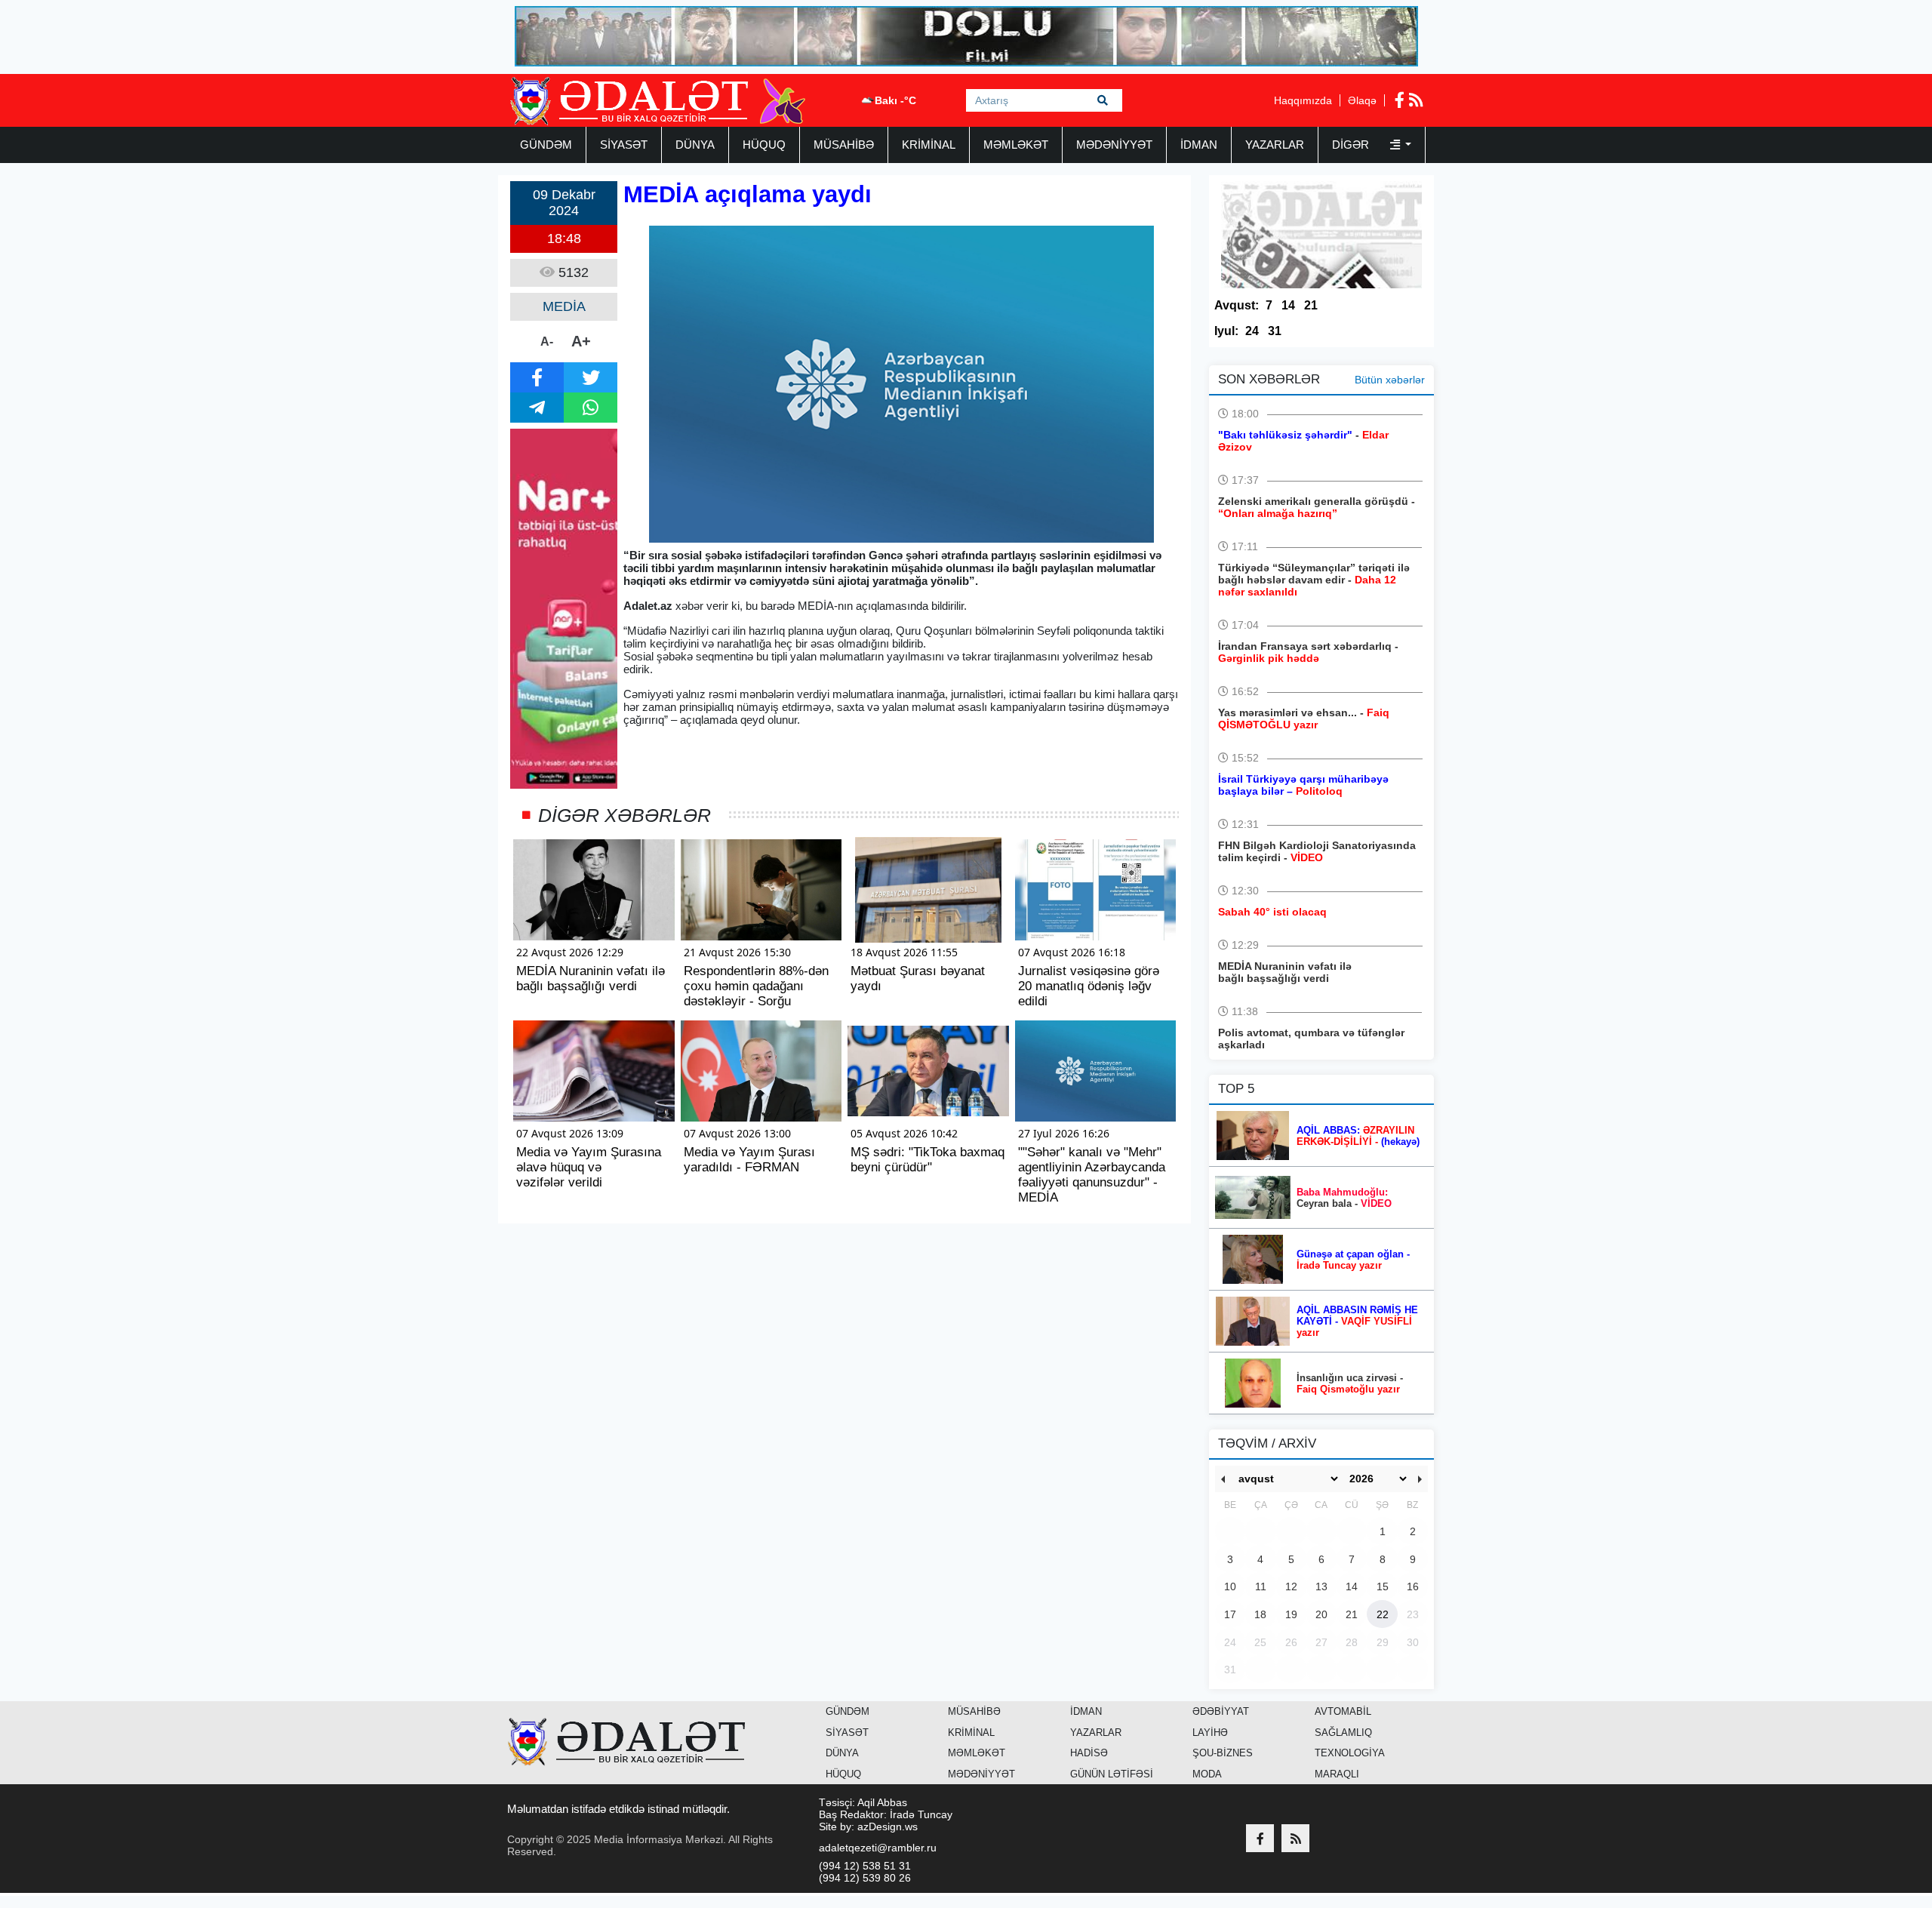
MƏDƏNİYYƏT (1114, 145)
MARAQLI (1337, 1774)
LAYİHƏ (1210, 1733)
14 (1288, 305)
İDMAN (1199, 145)
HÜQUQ (764, 145)
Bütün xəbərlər (1390, 380)
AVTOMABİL (1343, 1711)
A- (547, 342)
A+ (581, 341)
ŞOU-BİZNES (1223, 1753)
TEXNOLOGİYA (1350, 1753)
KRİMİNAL (929, 145)
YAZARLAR (1275, 145)
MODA (1207, 1774)
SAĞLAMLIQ (1343, 1733)
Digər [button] (1352, 145)
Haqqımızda (1303, 100)
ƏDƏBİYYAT (1221, 1711)
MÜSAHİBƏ (844, 145)
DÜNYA (695, 145)
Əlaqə (1362, 100)
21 (1311, 305)
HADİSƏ (1089, 1753)
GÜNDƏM (546, 145)
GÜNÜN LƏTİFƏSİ (1112, 1774)
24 (1252, 331)
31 (1275, 331)
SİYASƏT (624, 145)
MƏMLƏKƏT (1016, 145)
